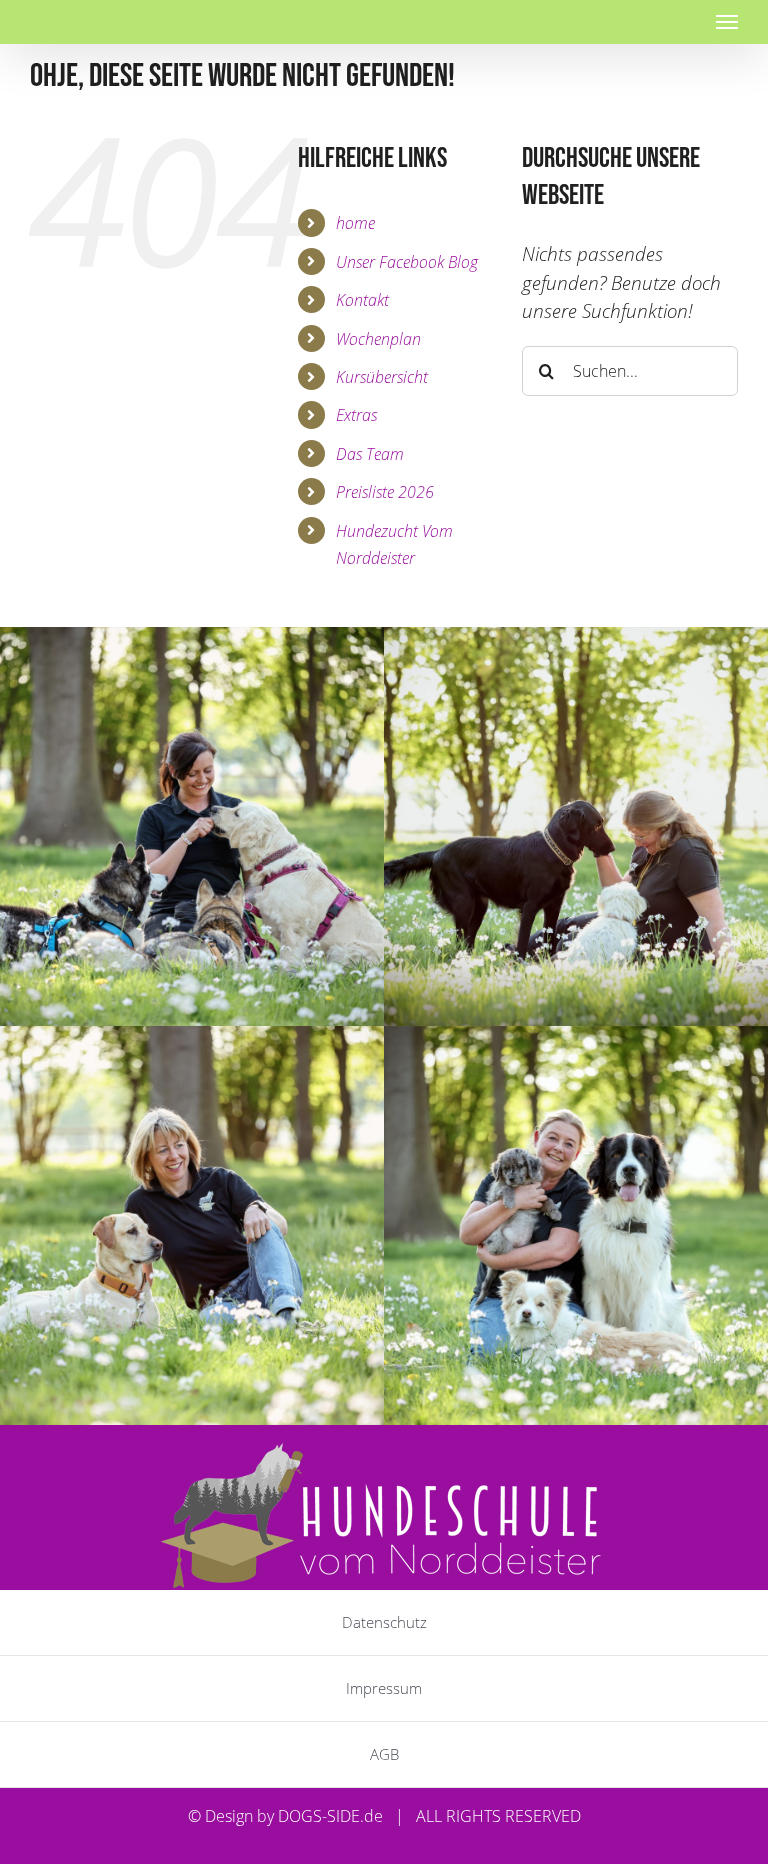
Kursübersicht (382, 376)
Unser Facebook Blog (407, 261)
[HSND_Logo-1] (384, 1449)
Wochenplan (378, 338)
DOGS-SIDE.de (330, 1816)
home (355, 222)
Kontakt (362, 299)
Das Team (370, 453)
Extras (356, 414)
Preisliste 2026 (385, 491)
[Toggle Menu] (727, 22)
